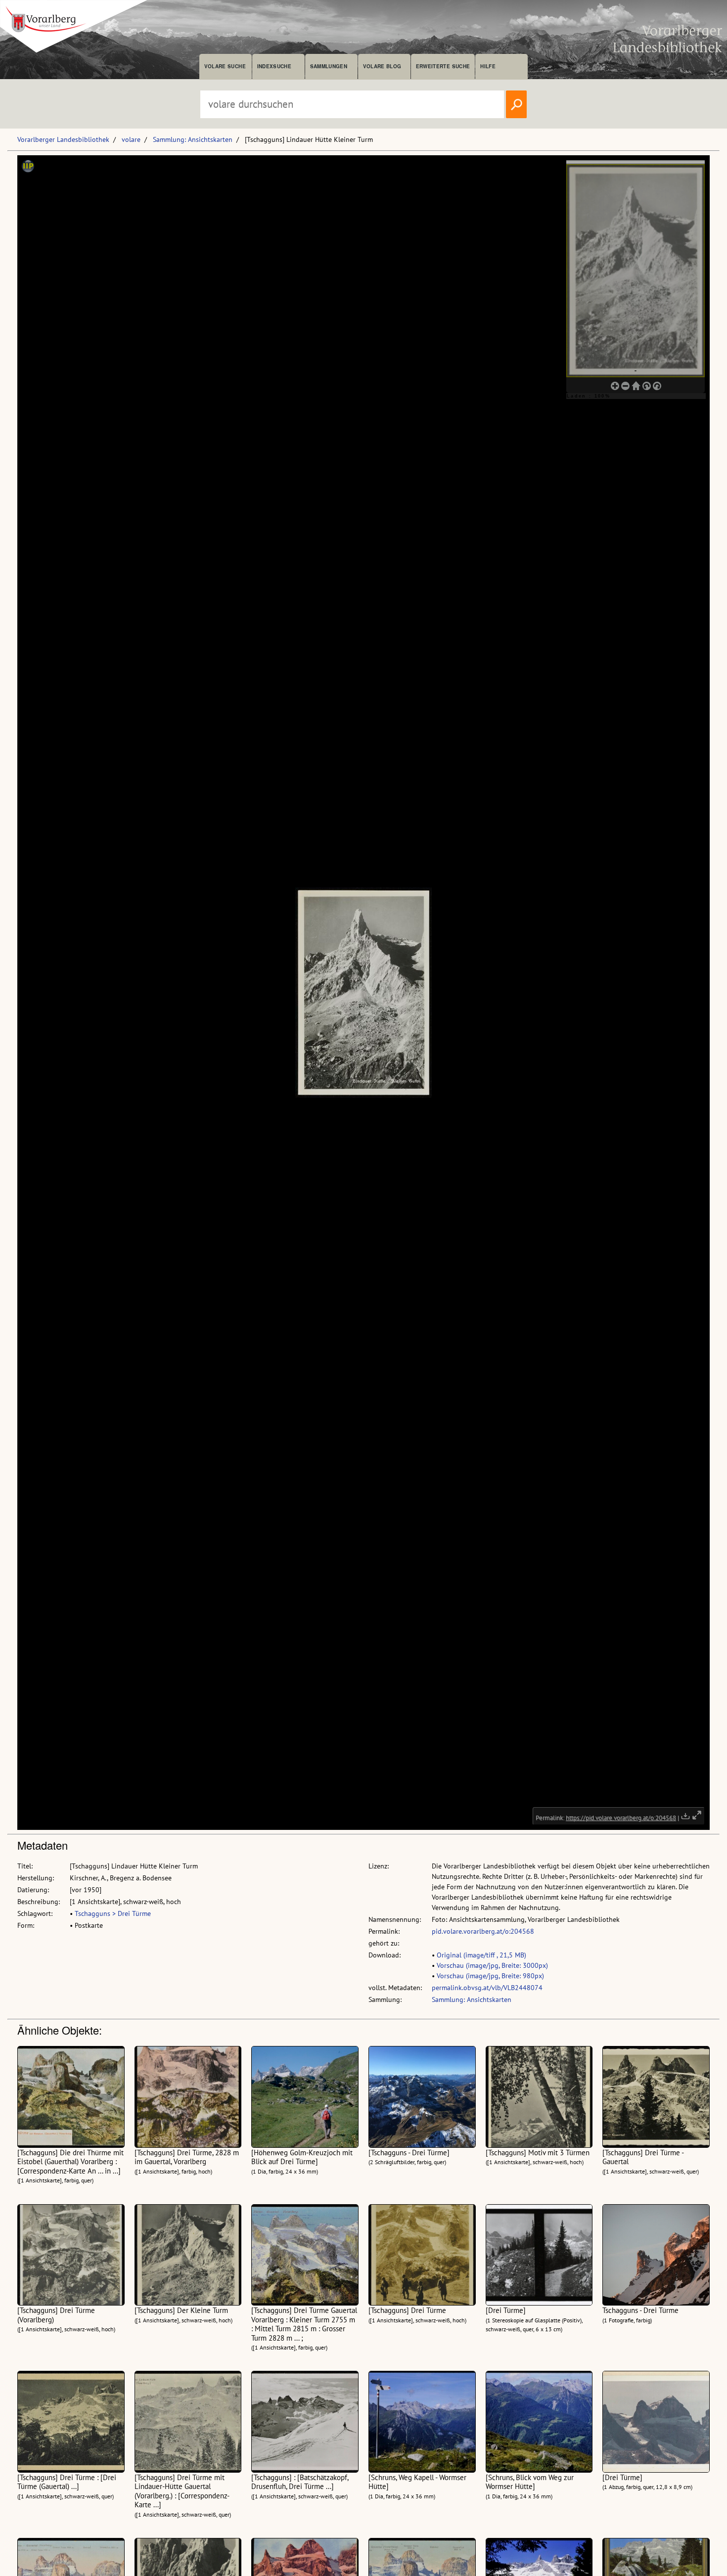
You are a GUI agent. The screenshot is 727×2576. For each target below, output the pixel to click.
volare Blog (382, 66)
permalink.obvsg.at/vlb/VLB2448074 (487, 1988)
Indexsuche (274, 66)
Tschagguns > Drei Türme (113, 1913)
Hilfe (488, 66)
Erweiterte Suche (443, 66)
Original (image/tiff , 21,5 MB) (481, 1955)
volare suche (225, 66)
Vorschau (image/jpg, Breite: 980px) (490, 1976)
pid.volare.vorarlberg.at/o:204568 (483, 1931)
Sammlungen (329, 66)
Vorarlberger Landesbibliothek (63, 139)
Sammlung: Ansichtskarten (193, 139)
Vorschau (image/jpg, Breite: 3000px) (492, 1965)
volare (131, 139)
